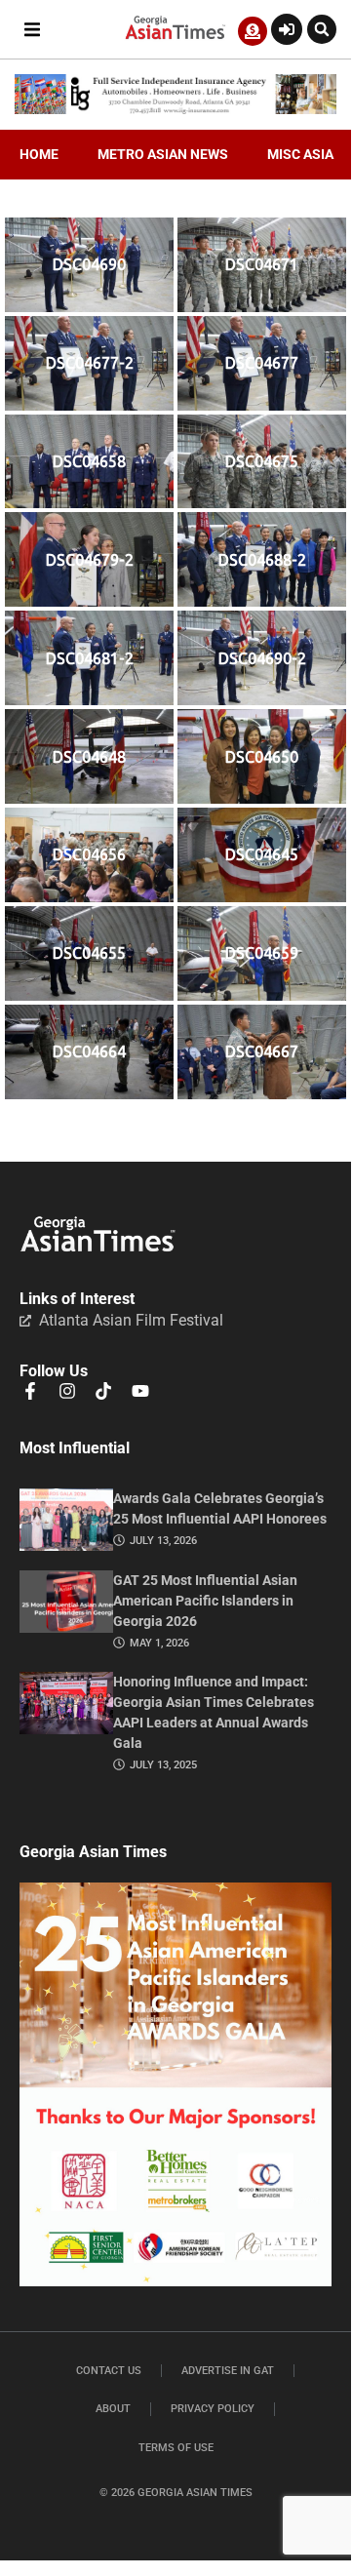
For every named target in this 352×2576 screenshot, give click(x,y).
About (113, 2409)
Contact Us (109, 2371)
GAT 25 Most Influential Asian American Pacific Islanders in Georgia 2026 (205, 1601)
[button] (32, 30)
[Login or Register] (287, 29)
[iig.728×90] (176, 109)
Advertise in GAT (228, 2371)
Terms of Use (176, 2448)
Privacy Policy (213, 2409)
